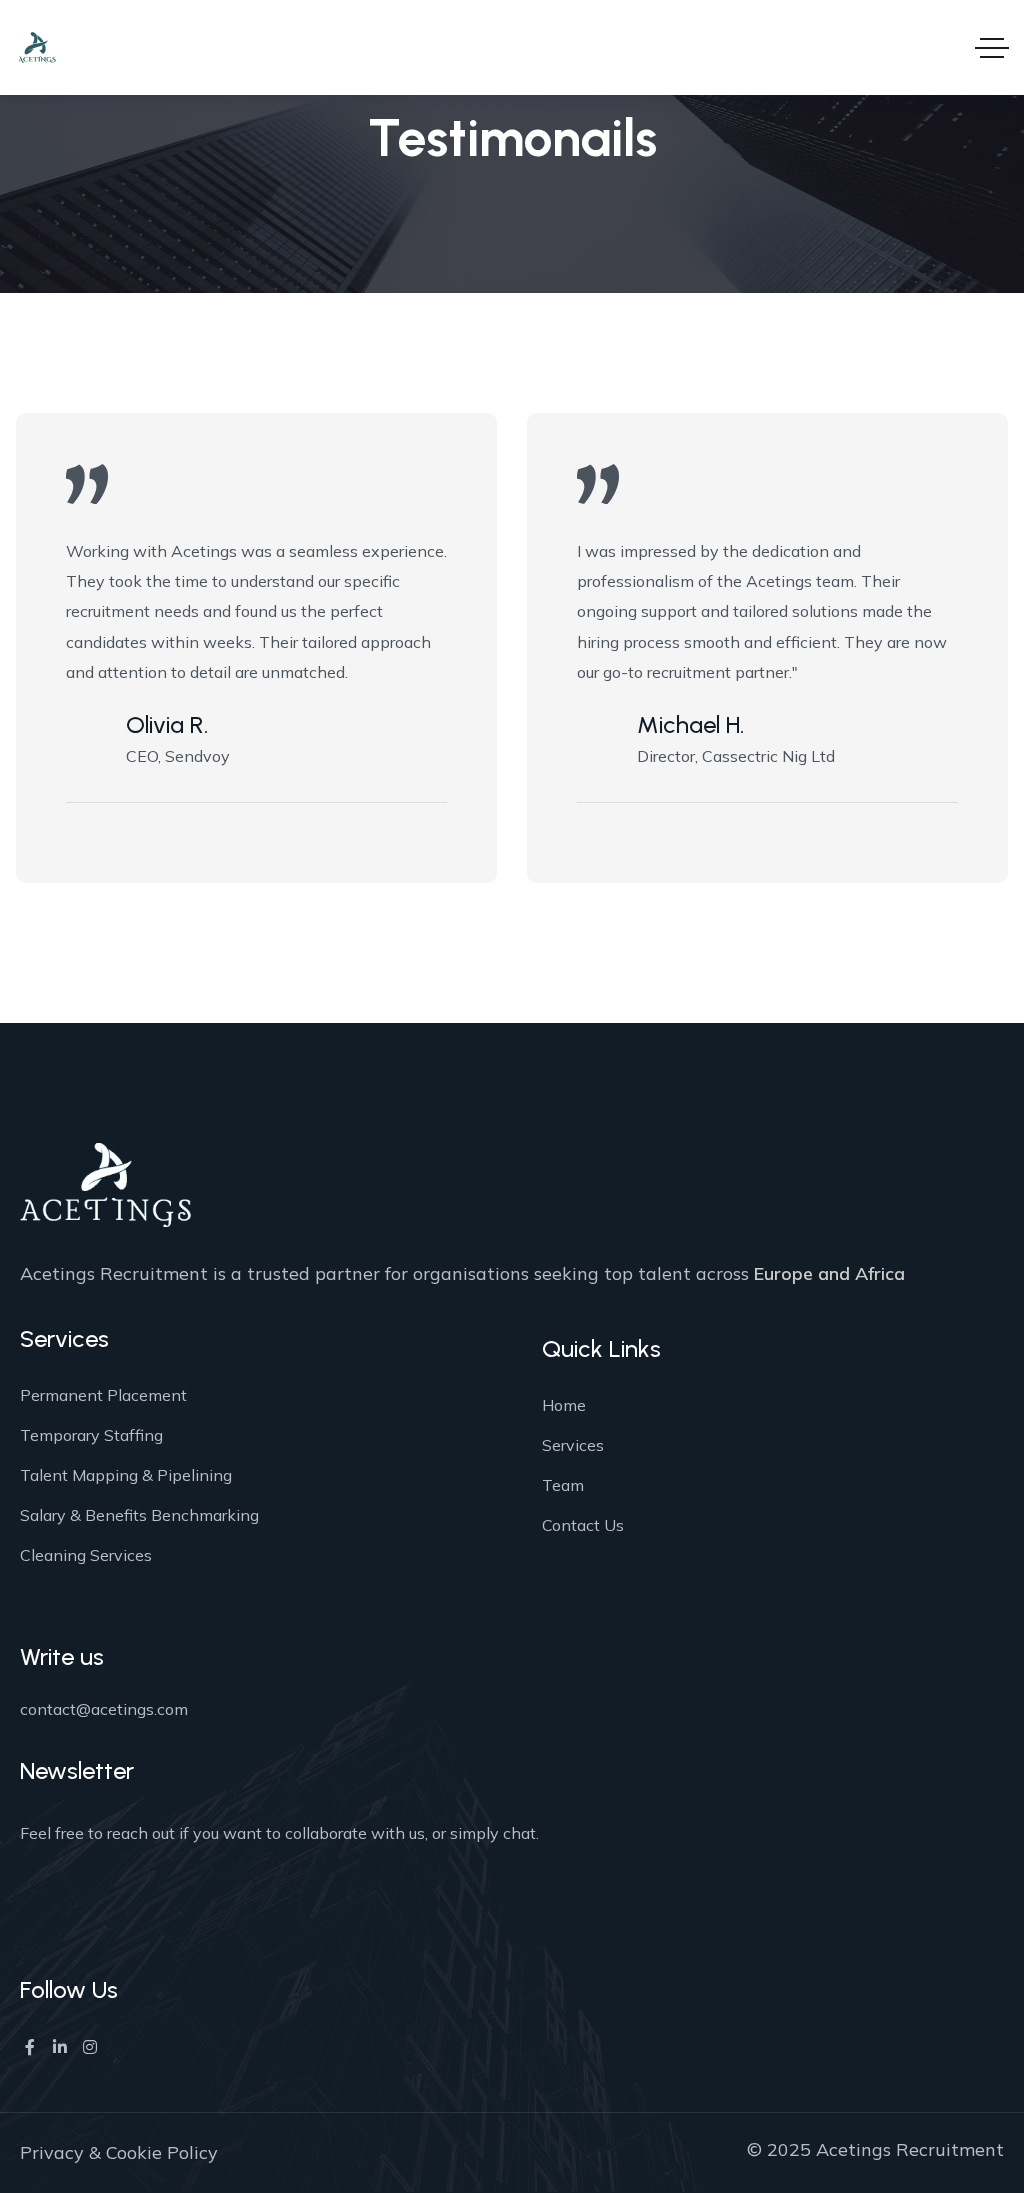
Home (564, 1405)
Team (563, 1485)
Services (573, 1445)
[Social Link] (30, 2047)
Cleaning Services (86, 1555)
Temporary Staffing (91, 1435)
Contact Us (583, 1525)
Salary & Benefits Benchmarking (139, 1515)
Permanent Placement (103, 1395)
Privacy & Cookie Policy (119, 2152)
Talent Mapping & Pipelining (126, 1475)
